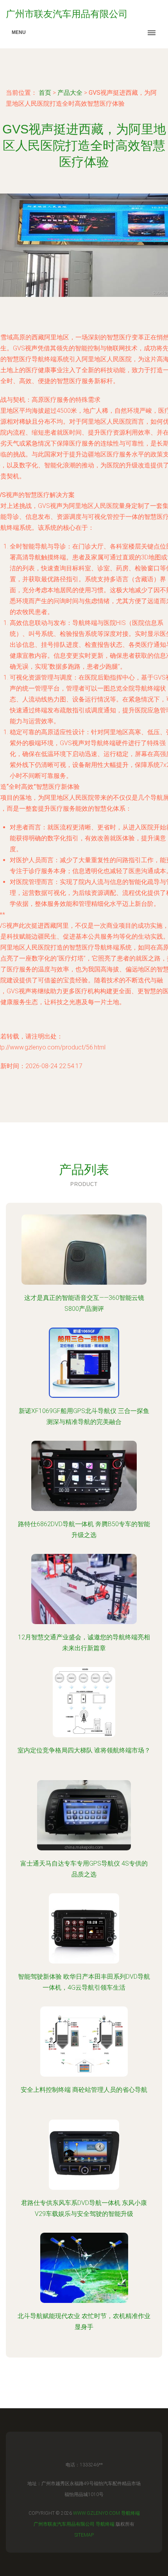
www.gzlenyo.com (97, 2513)
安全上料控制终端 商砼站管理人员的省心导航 (84, 2090)
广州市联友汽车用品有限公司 (64, 2524)
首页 (45, 93)
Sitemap (84, 2535)
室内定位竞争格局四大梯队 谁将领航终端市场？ (84, 1750)
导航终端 (130, 2513)
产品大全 (70, 93)
